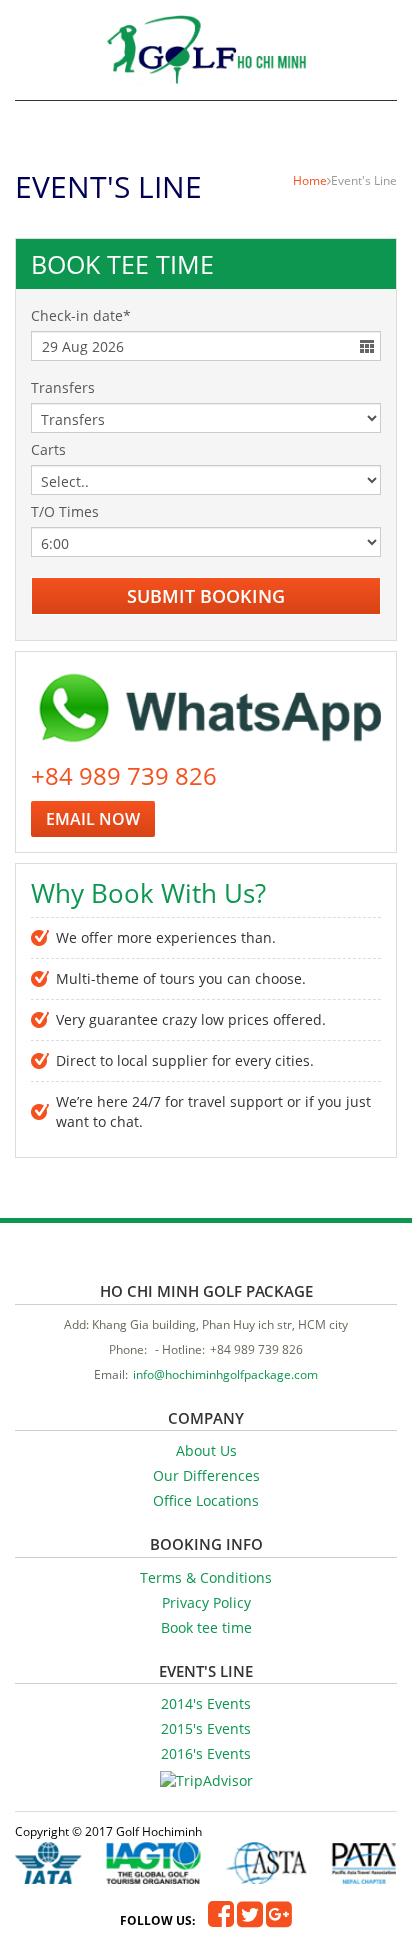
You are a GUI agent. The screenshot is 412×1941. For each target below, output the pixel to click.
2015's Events (206, 1728)
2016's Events (206, 1753)
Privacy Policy (206, 1602)
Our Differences (206, 1475)
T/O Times (65, 511)
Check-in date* (81, 315)
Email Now (93, 819)
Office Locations (206, 1500)
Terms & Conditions (206, 1577)
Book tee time (206, 1627)
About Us (206, 1450)
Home (310, 180)
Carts (48, 449)
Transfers (63, 387)
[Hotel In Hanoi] (206, 50)
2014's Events (206, 1703)
